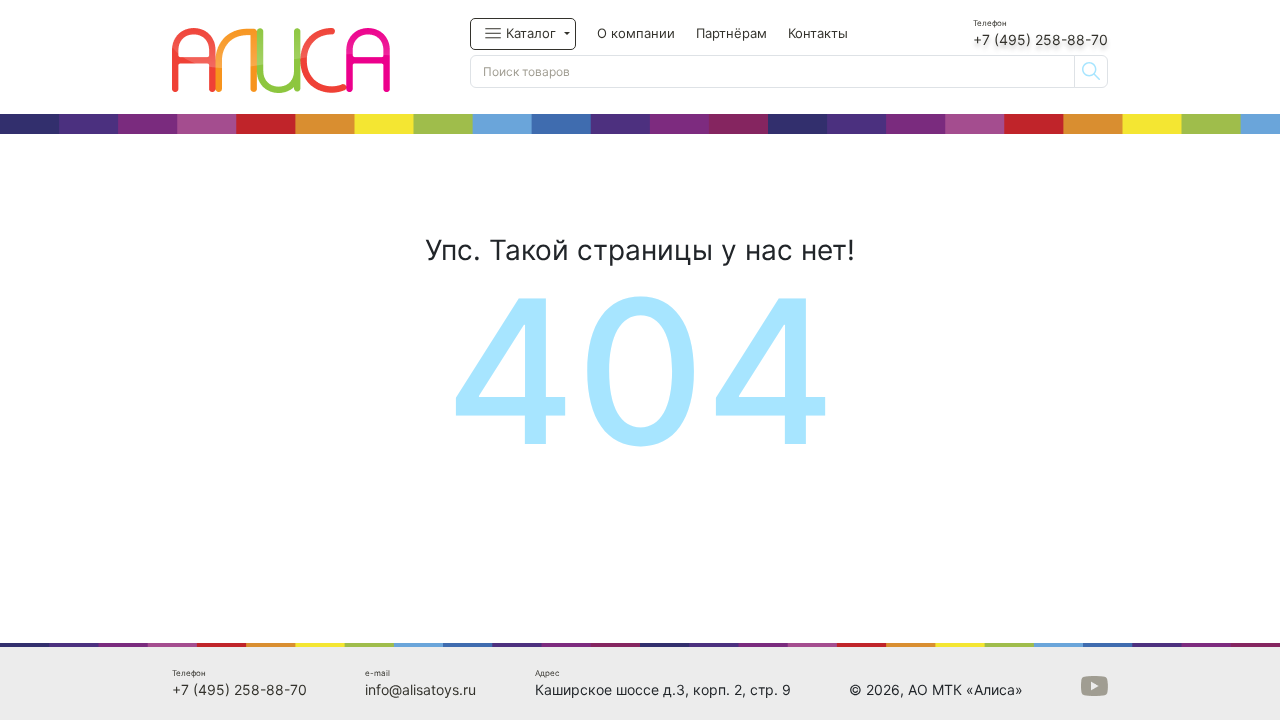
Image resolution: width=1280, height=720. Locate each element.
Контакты (818, 33)
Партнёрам (731, 33)
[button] (523, 34)
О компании (636, 33)
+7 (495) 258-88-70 (1040, 39)
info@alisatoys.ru (420, 689)
